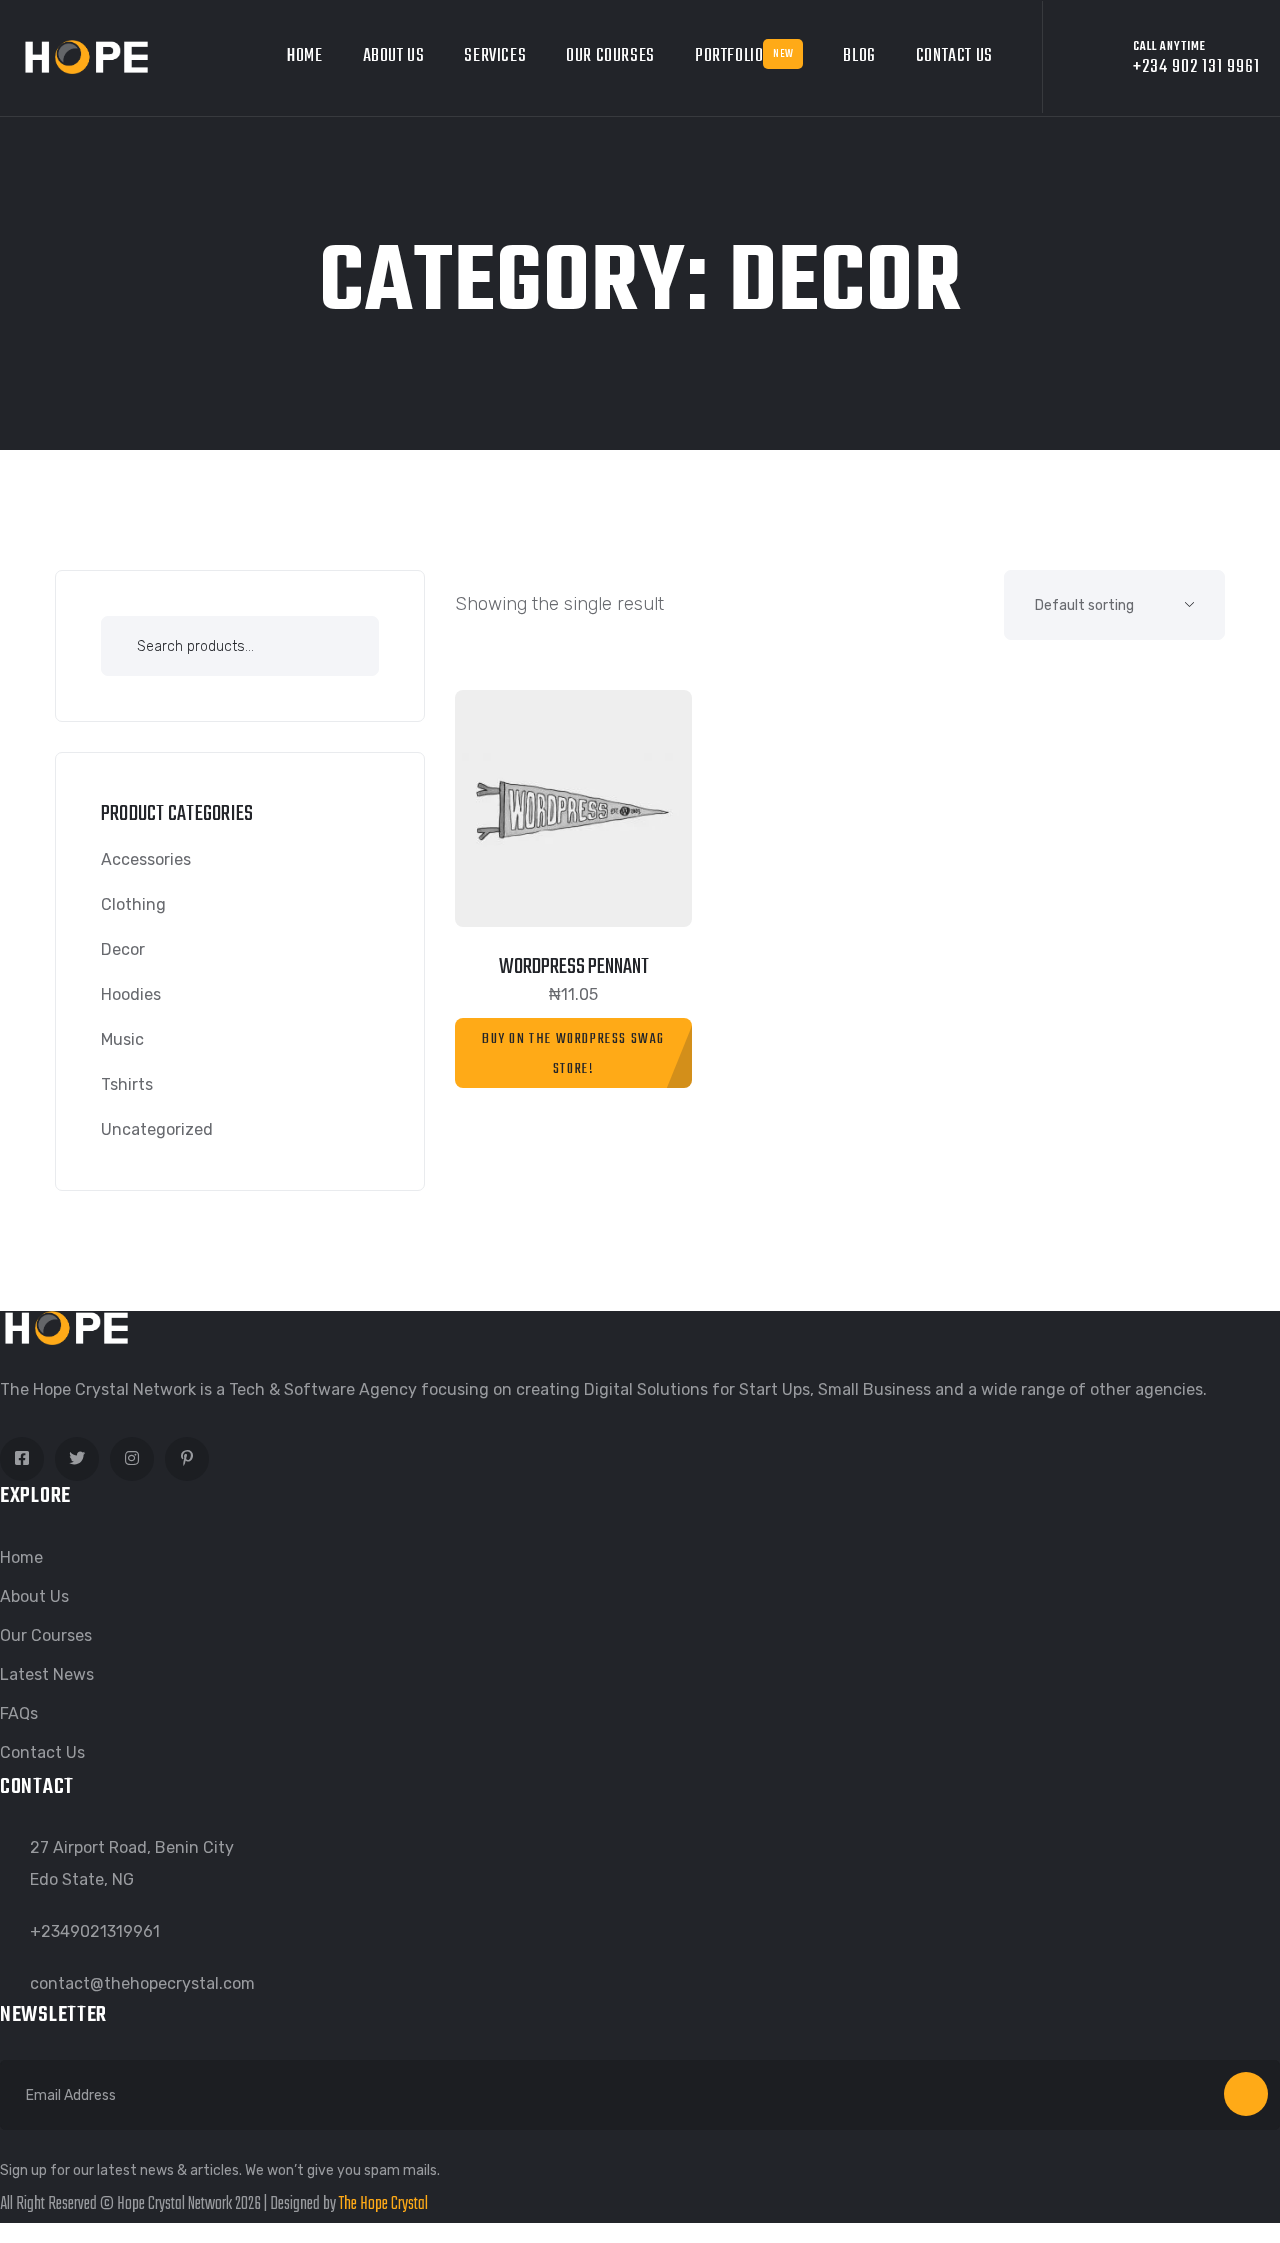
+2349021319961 (95, 1931)
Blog (859, 56)
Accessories (146, 859)
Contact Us (954, 56)
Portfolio (744, 56)
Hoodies (131, 994)
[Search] (339, 649)
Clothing (133, 904)
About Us (394, 56)
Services (495, 56)
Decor (123, 949)
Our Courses (610, 56)
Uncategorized (157, 1129)
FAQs (19, 1713)
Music (122, 1039)
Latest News (47, 1674)
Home (304, 56)
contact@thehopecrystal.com (142, 1983)
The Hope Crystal (383, 2204)
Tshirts (127, 1084)
